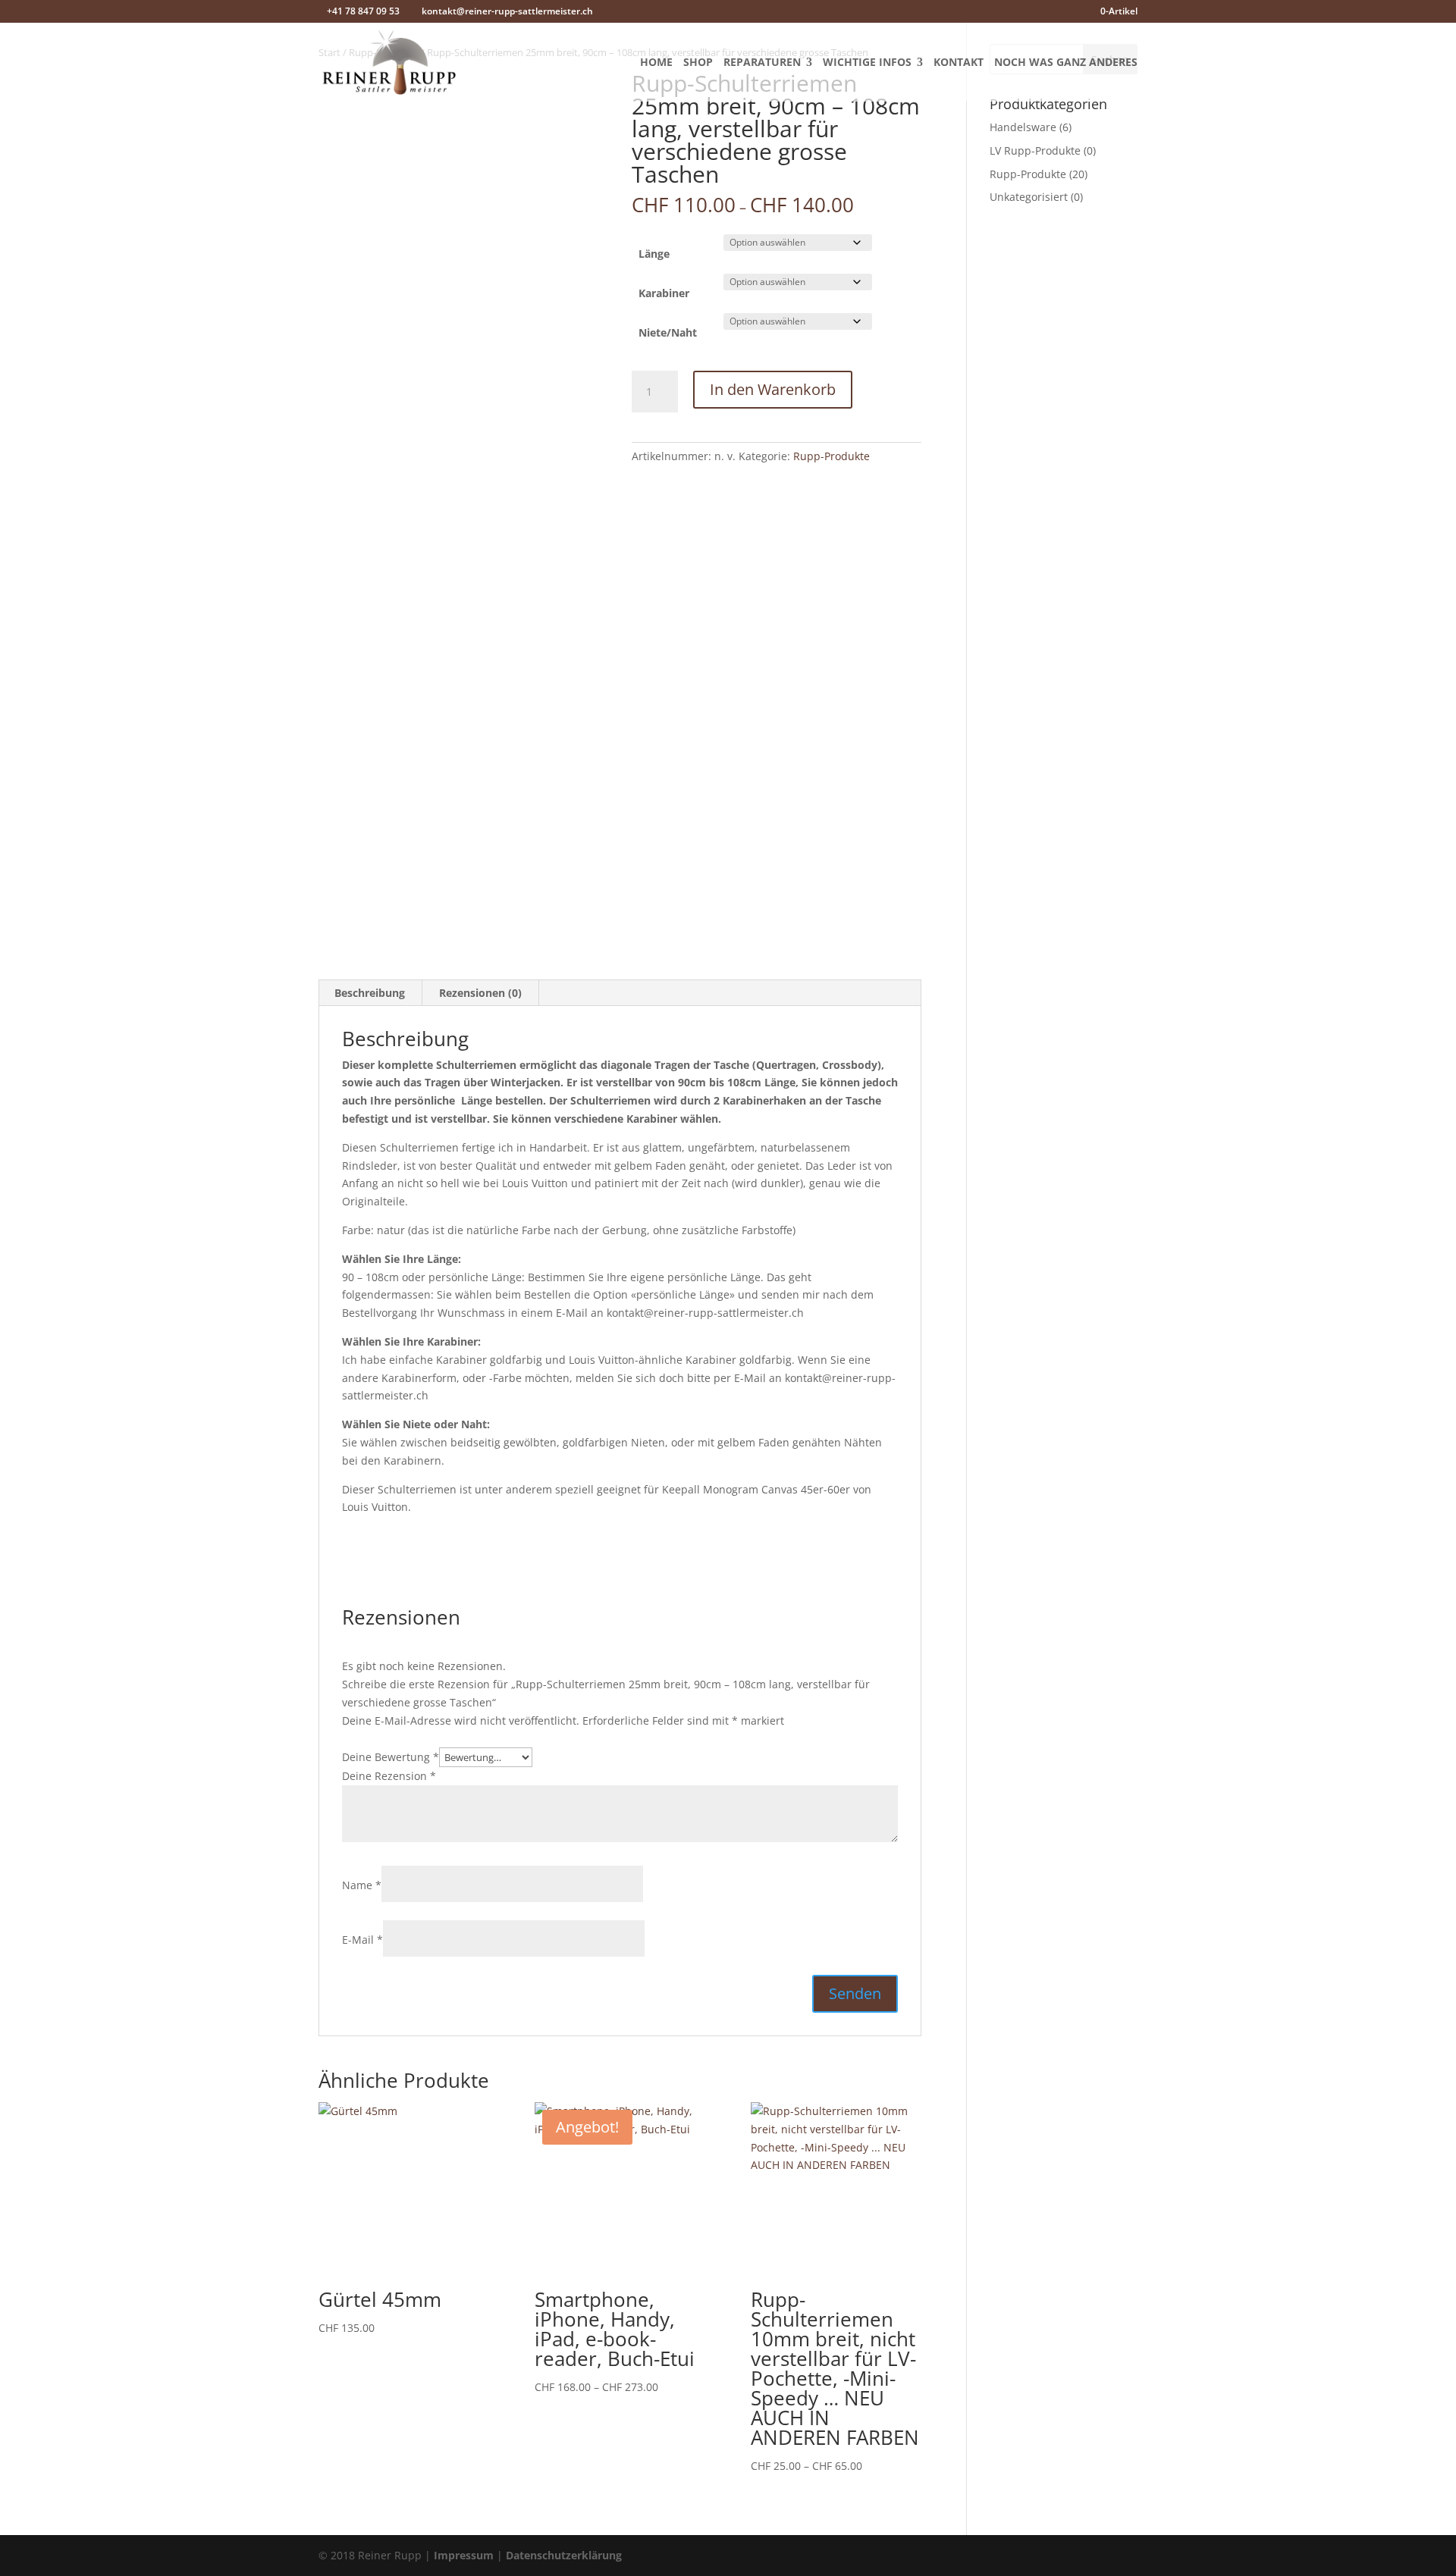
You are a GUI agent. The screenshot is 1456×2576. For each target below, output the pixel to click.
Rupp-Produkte (832, 456)
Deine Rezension (389, 1776)
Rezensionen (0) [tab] (480, 993)
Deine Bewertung (391, 1757)
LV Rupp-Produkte (1035, 150)
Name (362, 1885)
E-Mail (362, 1940)
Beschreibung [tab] (370, 993)
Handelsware (1023, 127)
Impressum (464, 2555)
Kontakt (959, 63)
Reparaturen (762, 63)
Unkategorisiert (1029, 197)
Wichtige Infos (867, 63)
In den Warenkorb (773, 389)
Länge (654, 254)
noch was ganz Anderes (1066, 63)
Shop (698, 63)
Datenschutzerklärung (564, 2555)
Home (656, 63)
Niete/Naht (668, 332)
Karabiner (664, 293)
